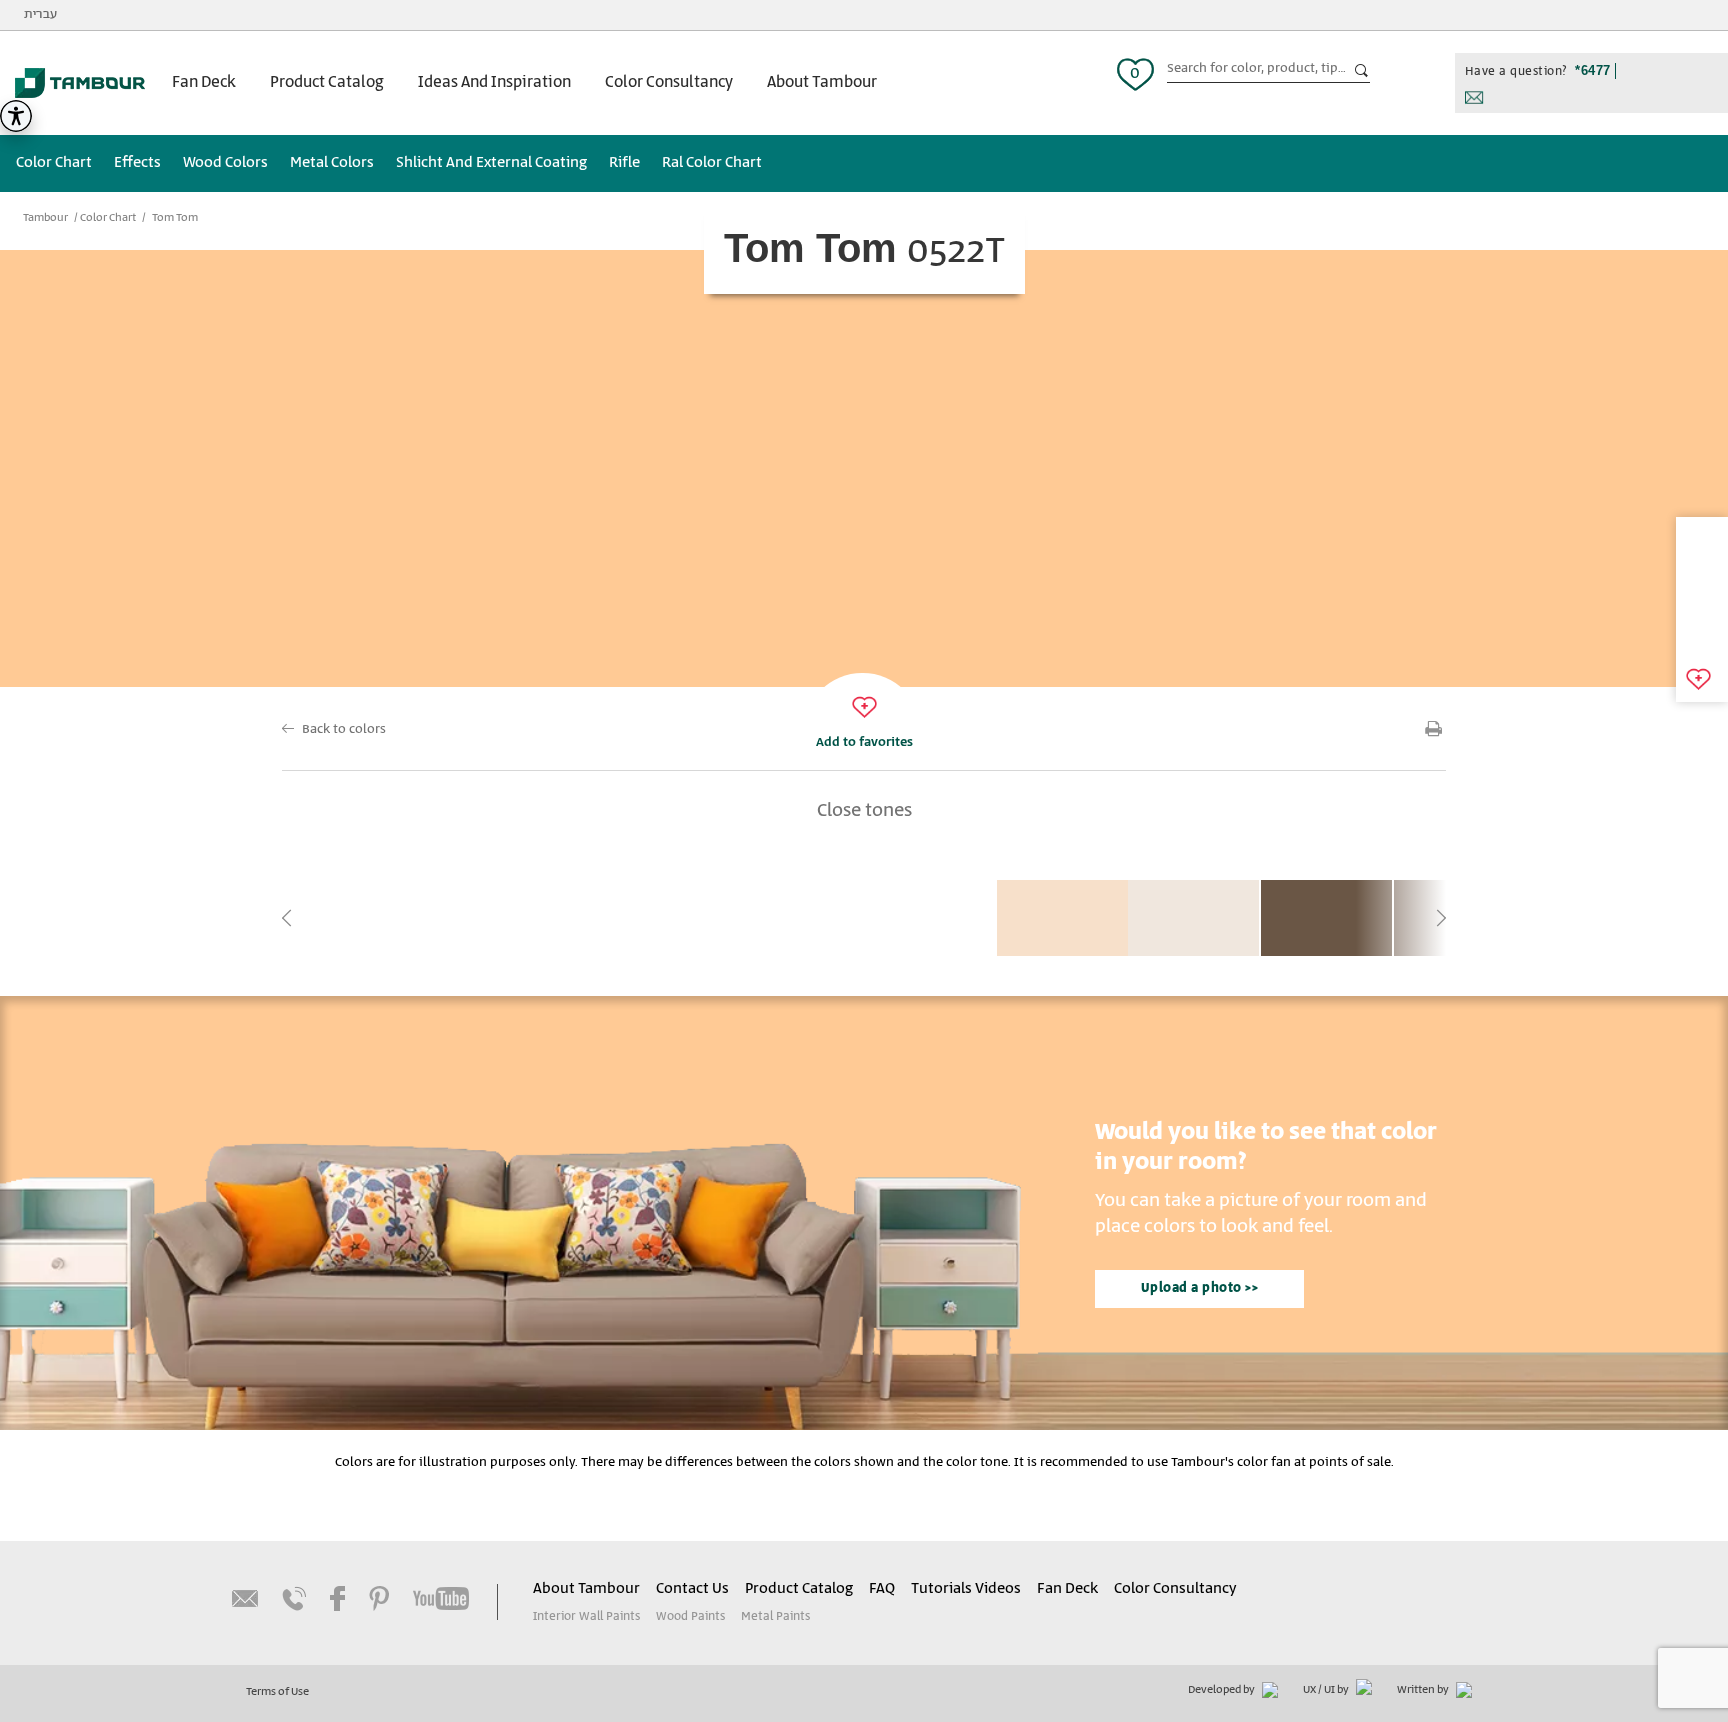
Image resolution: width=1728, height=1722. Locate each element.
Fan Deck (204, 82)
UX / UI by (1327, 1690)
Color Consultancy (669, 82)
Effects (137, 162)
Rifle (624, 162)
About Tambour (822, 82)
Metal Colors (332, 162)
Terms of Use (277, 1692)
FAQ (882, 1589)
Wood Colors (225, 162)
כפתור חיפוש (1362, 71)
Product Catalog (327, 82)
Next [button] (1441, 918)
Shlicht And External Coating (491, 162)
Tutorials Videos (966, 1589)
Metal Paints (775, 1616)
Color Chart (54, 162)
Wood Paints (690, 1616)
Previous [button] (287, 918)
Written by (1424, 1690)
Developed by (1222, 1690)
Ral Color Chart (712, 162)
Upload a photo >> (1200, 1288)
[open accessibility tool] (16, 116)
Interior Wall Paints (586, 1616)
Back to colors (344, 729)
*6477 (1593, 70)
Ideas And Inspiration (494, 82)
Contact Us (692, 1589)
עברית (40, 14)
